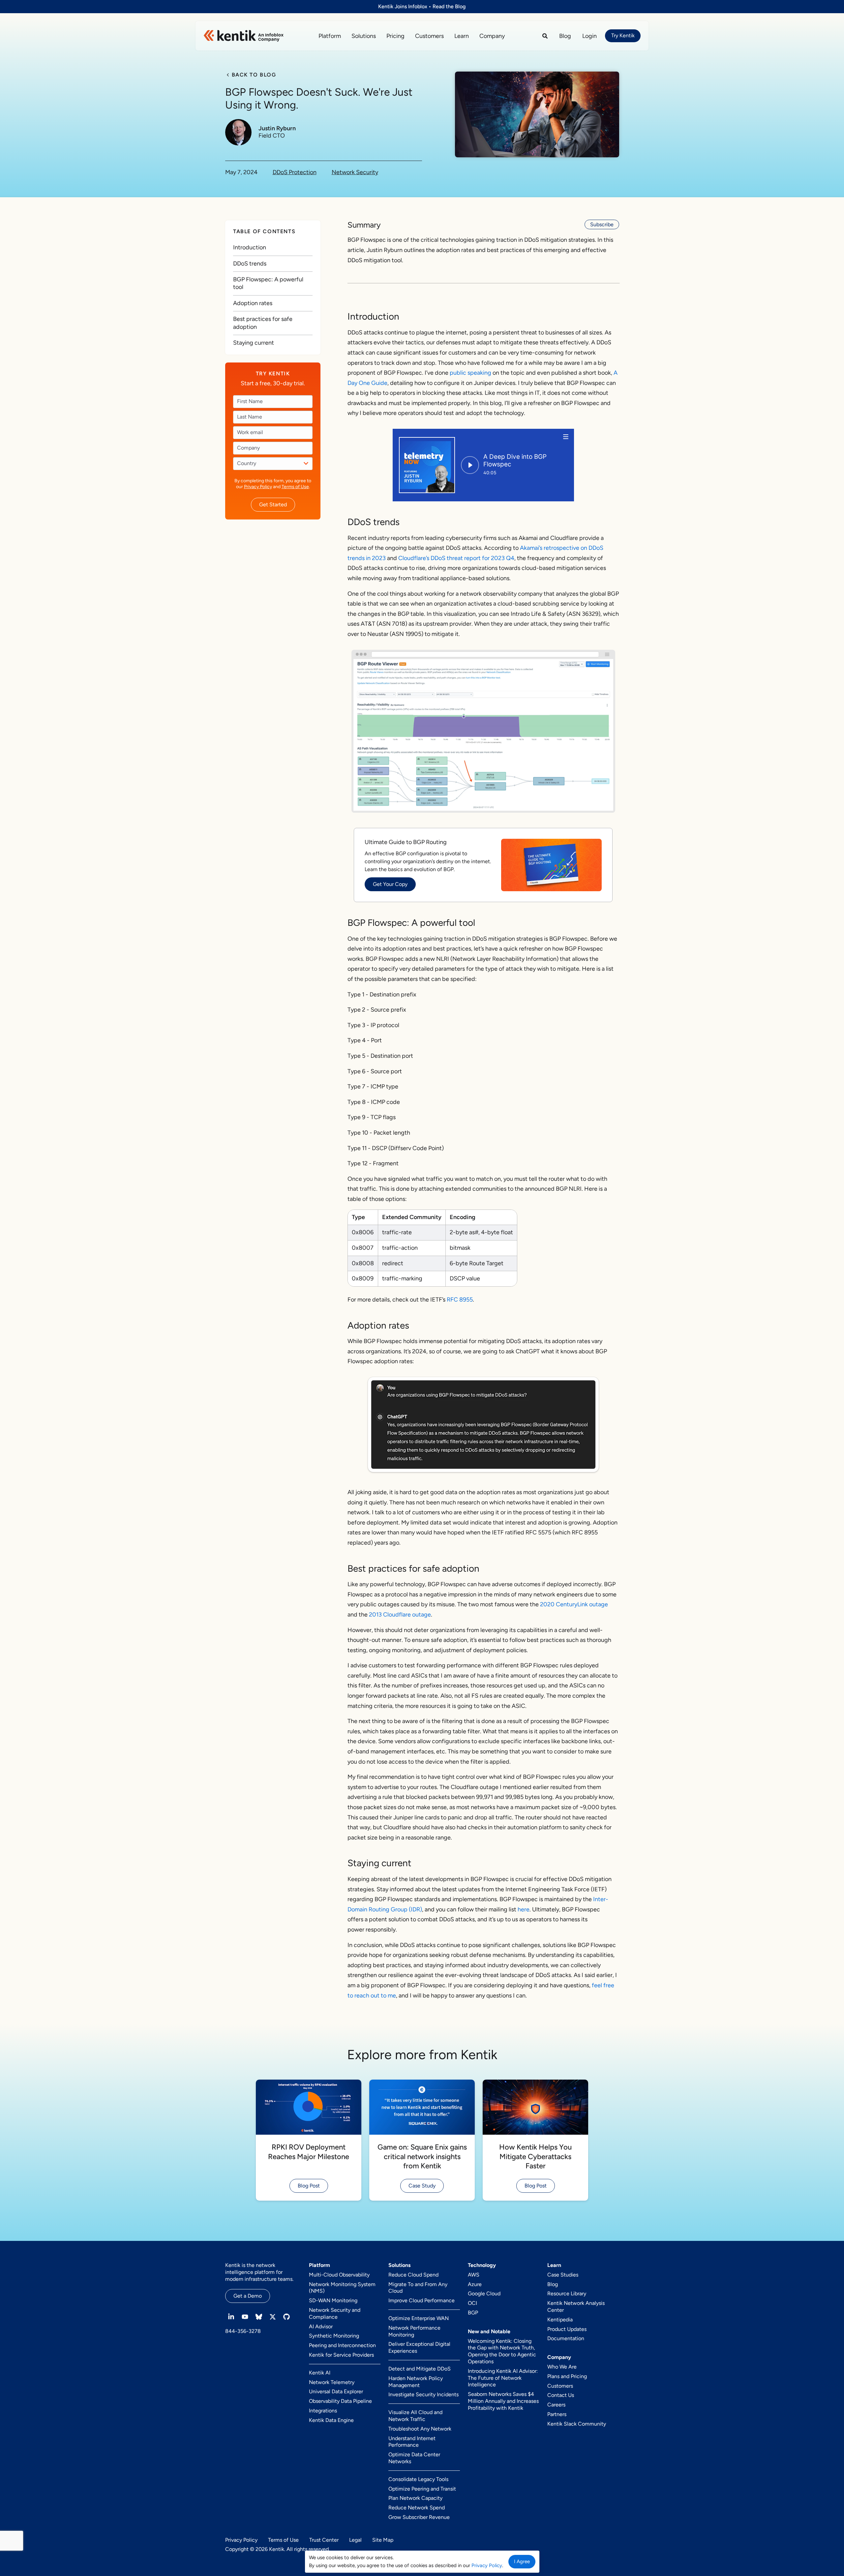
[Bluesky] (259, 2317)
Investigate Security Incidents (423, 2394)
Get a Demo (248, 2296)
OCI (472, 2303)
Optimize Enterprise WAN (419, 2318)
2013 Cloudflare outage (400, 1615)
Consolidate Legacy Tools (418, 2479)
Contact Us (561, 2395)
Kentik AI (320, 2373)
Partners (557, 2414)
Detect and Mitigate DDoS (420, 2369)
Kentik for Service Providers (341, 2355)
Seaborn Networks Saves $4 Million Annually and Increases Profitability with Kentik (503, 2401)
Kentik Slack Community (577, 2424)
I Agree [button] (522, 2561)
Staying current (254, 343)
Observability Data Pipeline (340, 2401)
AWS (474, 2275)
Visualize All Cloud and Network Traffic (415, 2416)
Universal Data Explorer (336, 2391)
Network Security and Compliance (335, 2313)
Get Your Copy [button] (390, 884)
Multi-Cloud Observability (339, 2275)
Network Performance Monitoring (414, 2331)
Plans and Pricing (567, 2376)
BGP (473, 2313)
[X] (273, 2317)
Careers (556, 2405)
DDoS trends (250, 263)
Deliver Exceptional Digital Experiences (419, 2347)
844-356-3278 (243, 2331)
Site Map (383, 2540)
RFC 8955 (460, 1300)
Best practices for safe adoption (263, 323)
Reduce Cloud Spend (413, 2275)
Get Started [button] (273, 504)
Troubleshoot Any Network (420, 2429)
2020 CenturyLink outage (574, 1604)
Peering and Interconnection (342, 2345)
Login (589, 36)
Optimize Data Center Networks (414, 2458)
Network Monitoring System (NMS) (342, 2288)
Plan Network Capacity (415, 2498)
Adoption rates (253, 303)
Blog (565, 36)
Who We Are (562, 2367)
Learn (462, 36)
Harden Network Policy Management (416, 2382)
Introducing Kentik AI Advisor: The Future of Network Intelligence (503, 2378)
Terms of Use (295, 487)
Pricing (395, 36)
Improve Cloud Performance (422, 2300)
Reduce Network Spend (417, 2508)
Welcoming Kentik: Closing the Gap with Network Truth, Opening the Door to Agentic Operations (502, 2351)
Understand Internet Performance (412, 2442)
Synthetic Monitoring (334, 2336)
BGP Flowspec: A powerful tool (268, 283)
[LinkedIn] (231, 2317)
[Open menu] (566, 437)
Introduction (250, 247)
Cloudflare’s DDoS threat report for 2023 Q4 (456, 558)
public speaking (470, 373)
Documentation (566, 2338)
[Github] (286, 2317)
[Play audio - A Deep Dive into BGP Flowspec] (470, 465)
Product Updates (567, 2329)
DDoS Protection (295, 172)
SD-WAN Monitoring (333, 2300)
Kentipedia (560, 2320)
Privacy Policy (258, 487)
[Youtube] (245, 2317)
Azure (475, 2284)
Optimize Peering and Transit (422, 2489)
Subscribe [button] (602, 224)
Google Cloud (484, 2293)
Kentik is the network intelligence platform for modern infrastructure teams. (259, 2272)
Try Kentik (623, 35)
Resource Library (567, 2293)
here (524, 1909)
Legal (355, 2540)
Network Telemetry (332, 2382)
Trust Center (324, 2540)
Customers (429, 36)
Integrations (323, 2411)
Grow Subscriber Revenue (419, 2517)
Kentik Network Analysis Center (576, 2307)
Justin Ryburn (277, 128)
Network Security (355, 172)
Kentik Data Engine (331, 2420)
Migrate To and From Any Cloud (418, 2288)
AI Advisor (321, 2326)
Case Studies (563, 2275)
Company (492, 36)
